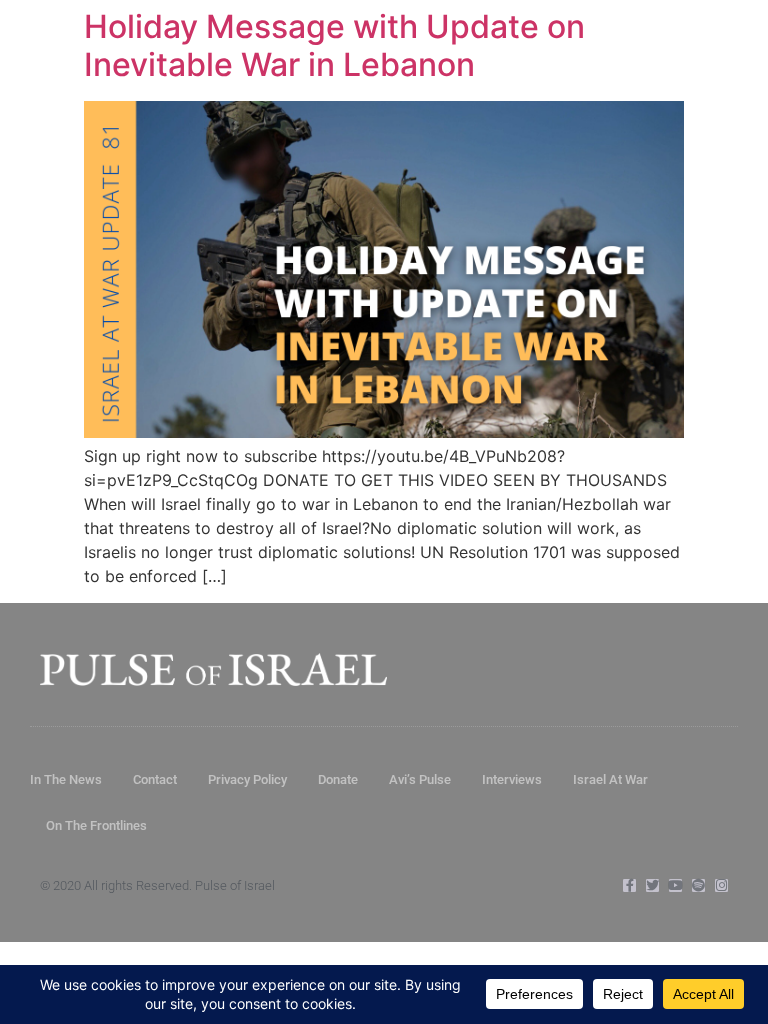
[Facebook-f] (629, 885)
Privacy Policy (247, 779)
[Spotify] (698, 885)
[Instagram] (721, 885)
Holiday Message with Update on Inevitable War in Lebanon (334, 45)
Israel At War (610, 779)
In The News (66, 779)
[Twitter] (652, 885)
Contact (155, 779)
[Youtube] (675, 885)
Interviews (512, 779)
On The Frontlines (96, 825)
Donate (338, 779)
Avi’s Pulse (420, 779)
